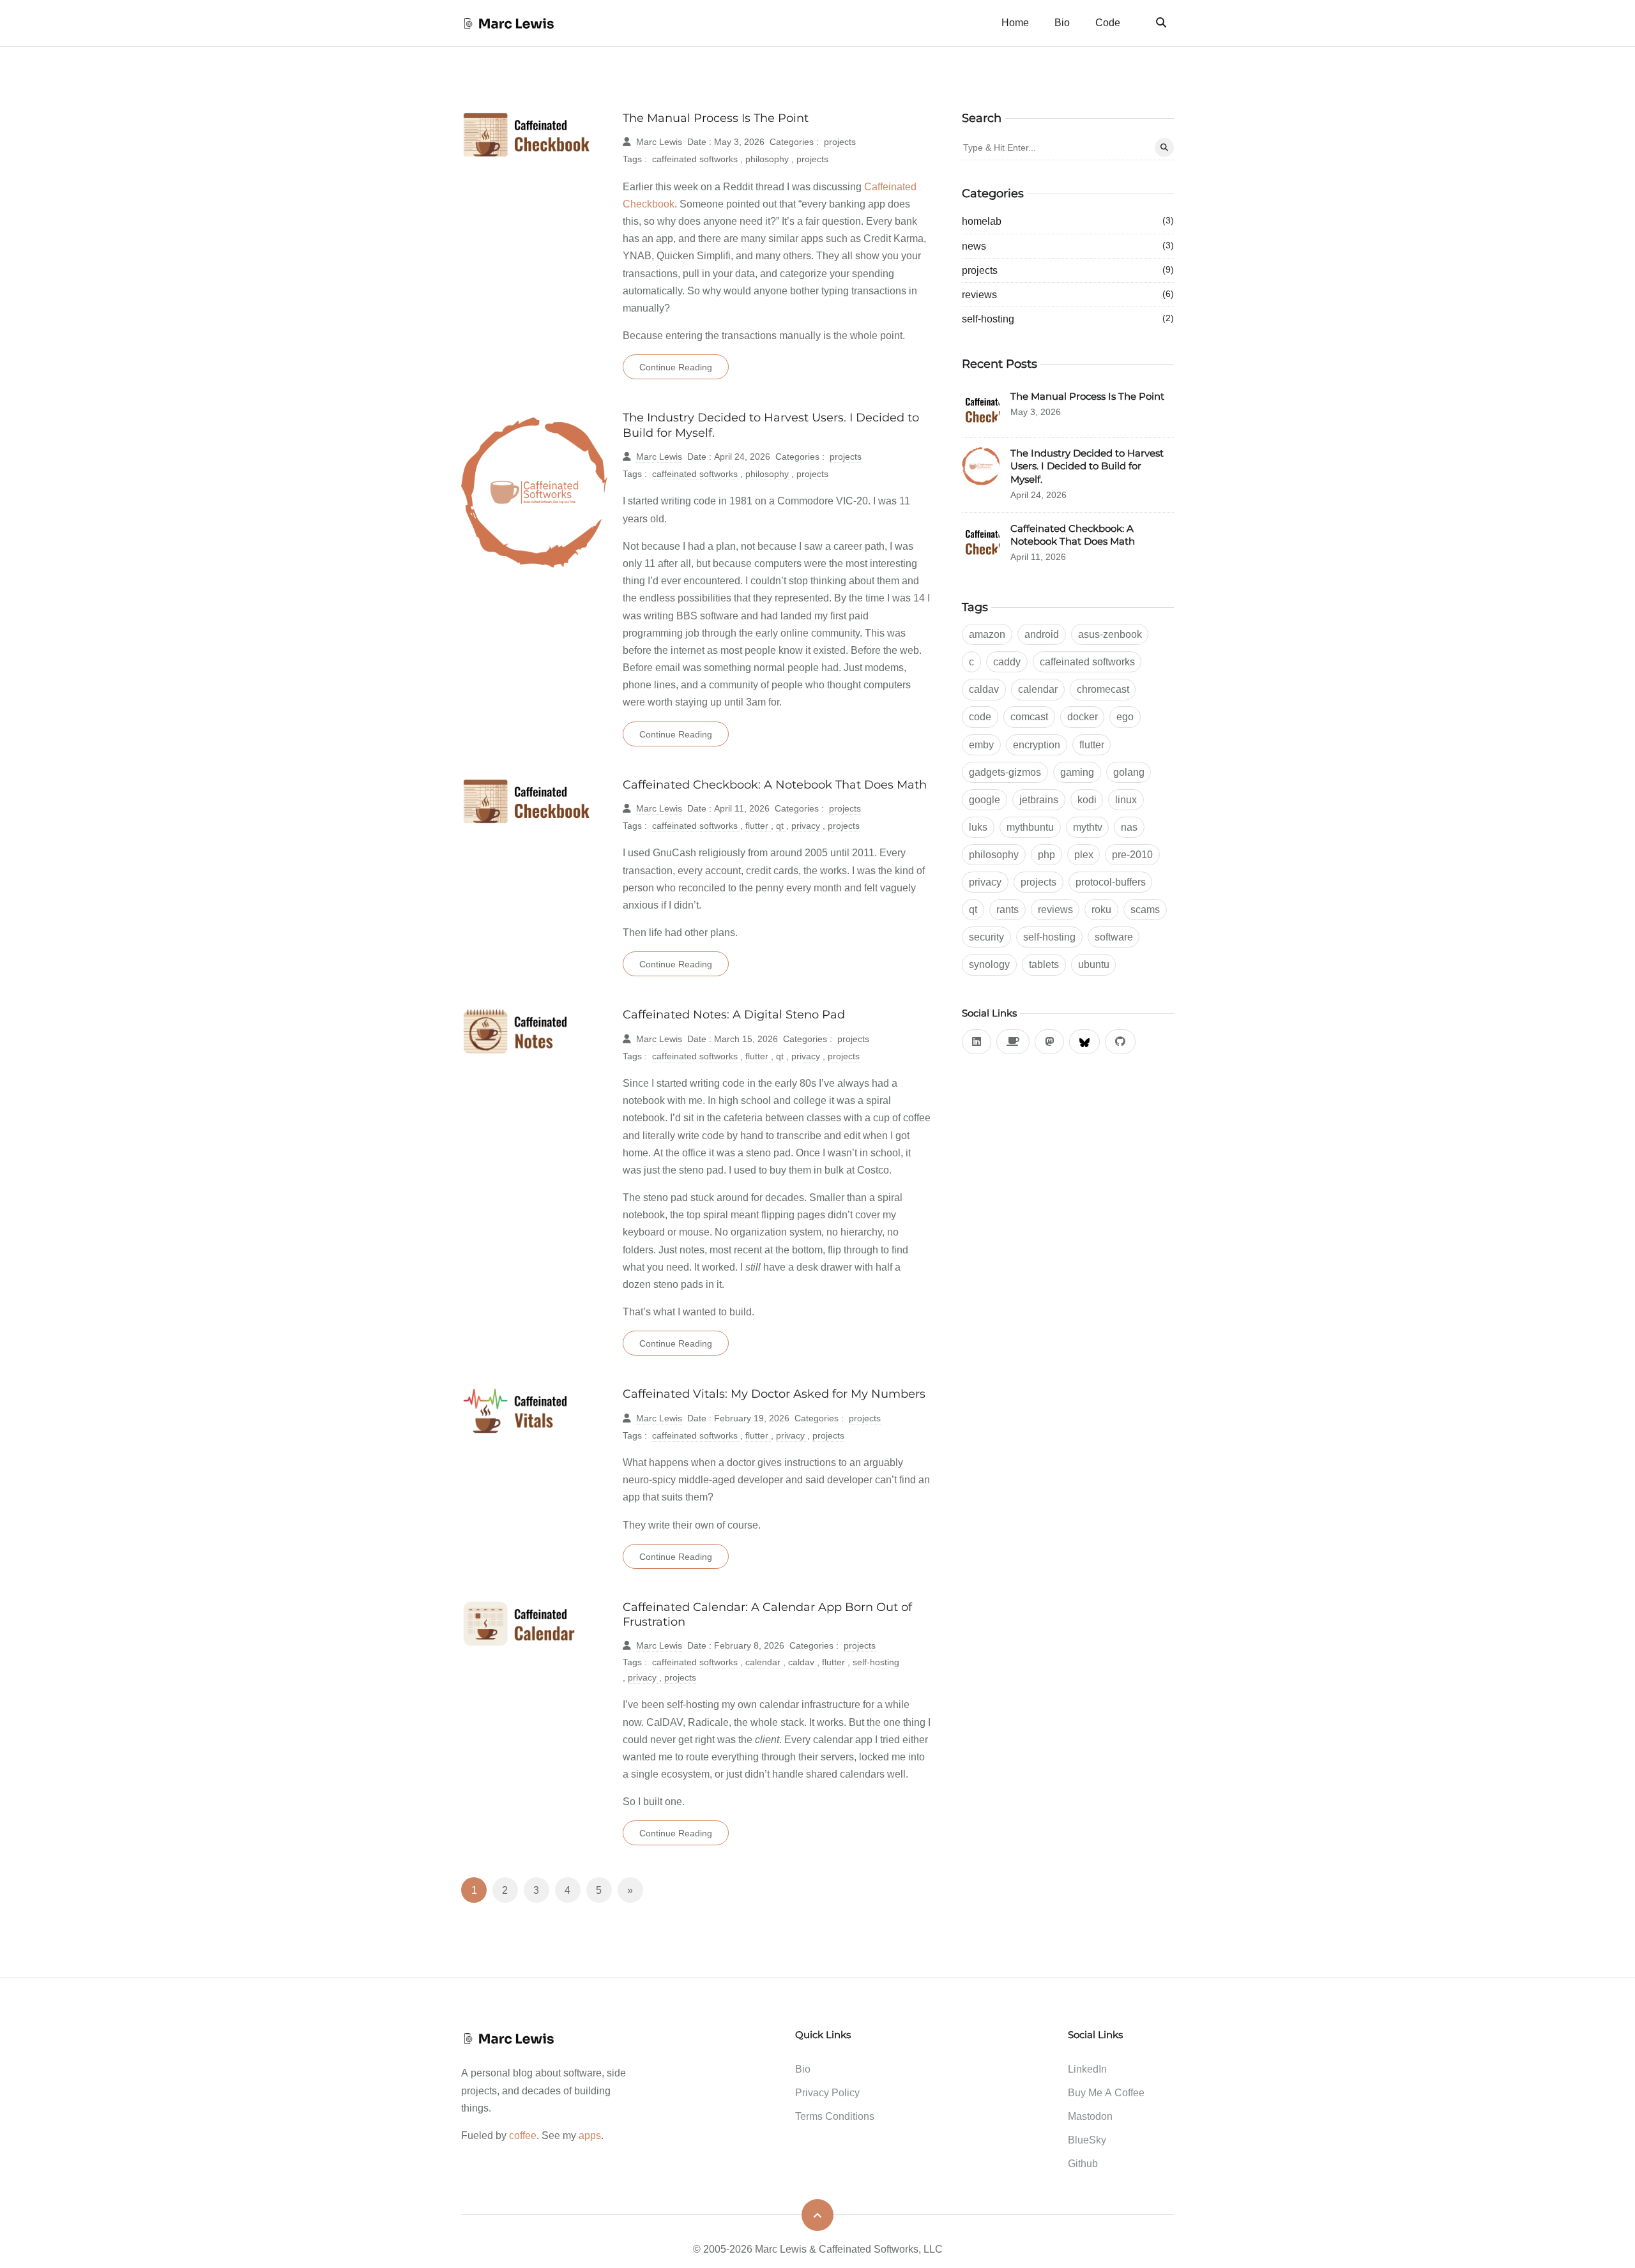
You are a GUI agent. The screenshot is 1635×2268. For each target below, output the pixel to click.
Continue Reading (676, 367)
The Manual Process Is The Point (716, 118)
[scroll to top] (817, 2215)
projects (840, 141)
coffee (523, 2135)
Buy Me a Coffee (1106, 2092)
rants (1008, 909)
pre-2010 (1132, 854)
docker (1083, 716)
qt (781, 825)
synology (989, 964)
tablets (1044, 964)
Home (1015, 22)
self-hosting (876, 1662)
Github (1083, 2163)
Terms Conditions (835, 2116)
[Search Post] (1164, 147)
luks (978, 827)
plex (1084, 854)
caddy (1007, 661)
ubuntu (1094, 964)
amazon (987, 634)
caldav (802, 1662)
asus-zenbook (1110, 634)
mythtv (1088, 827)
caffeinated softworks (696, 159)
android (1042, 634)
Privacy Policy (827, 2092)
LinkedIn (1087, 2069)
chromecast (1103, 689)
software (1114, 937)
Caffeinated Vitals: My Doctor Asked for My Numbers (774, 1394)
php (1046, 854)
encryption (1037, 745)
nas (1129, 827)
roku (1101, 909)
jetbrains (1039, 799)
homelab (1068, 221)
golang (1129, 772)
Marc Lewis (659, 141)
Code (1108, 22)
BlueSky (1087, 2140)
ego (1125, 716)
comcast (1029, 716)
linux (1126, 799)
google (985, 799)
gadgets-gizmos (1005, 772)
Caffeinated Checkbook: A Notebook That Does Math (775, 784)
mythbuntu (1030, 827)
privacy (807, 825)
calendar (764, 1662)
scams (1145, 909)
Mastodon (1090, 2116)
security (986, 937)
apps (590, 2135)
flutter (758, 825)
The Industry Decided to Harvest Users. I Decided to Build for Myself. (1087, 466)
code (980, 716)
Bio (1062, 22)
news (1068, 246)
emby (981, 745)
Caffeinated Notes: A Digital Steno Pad (734, 1014)
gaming (1077, 772)
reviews (1068, 294)
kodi (1087, 799)
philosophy (768, 159)
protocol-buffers (1111, 882)
